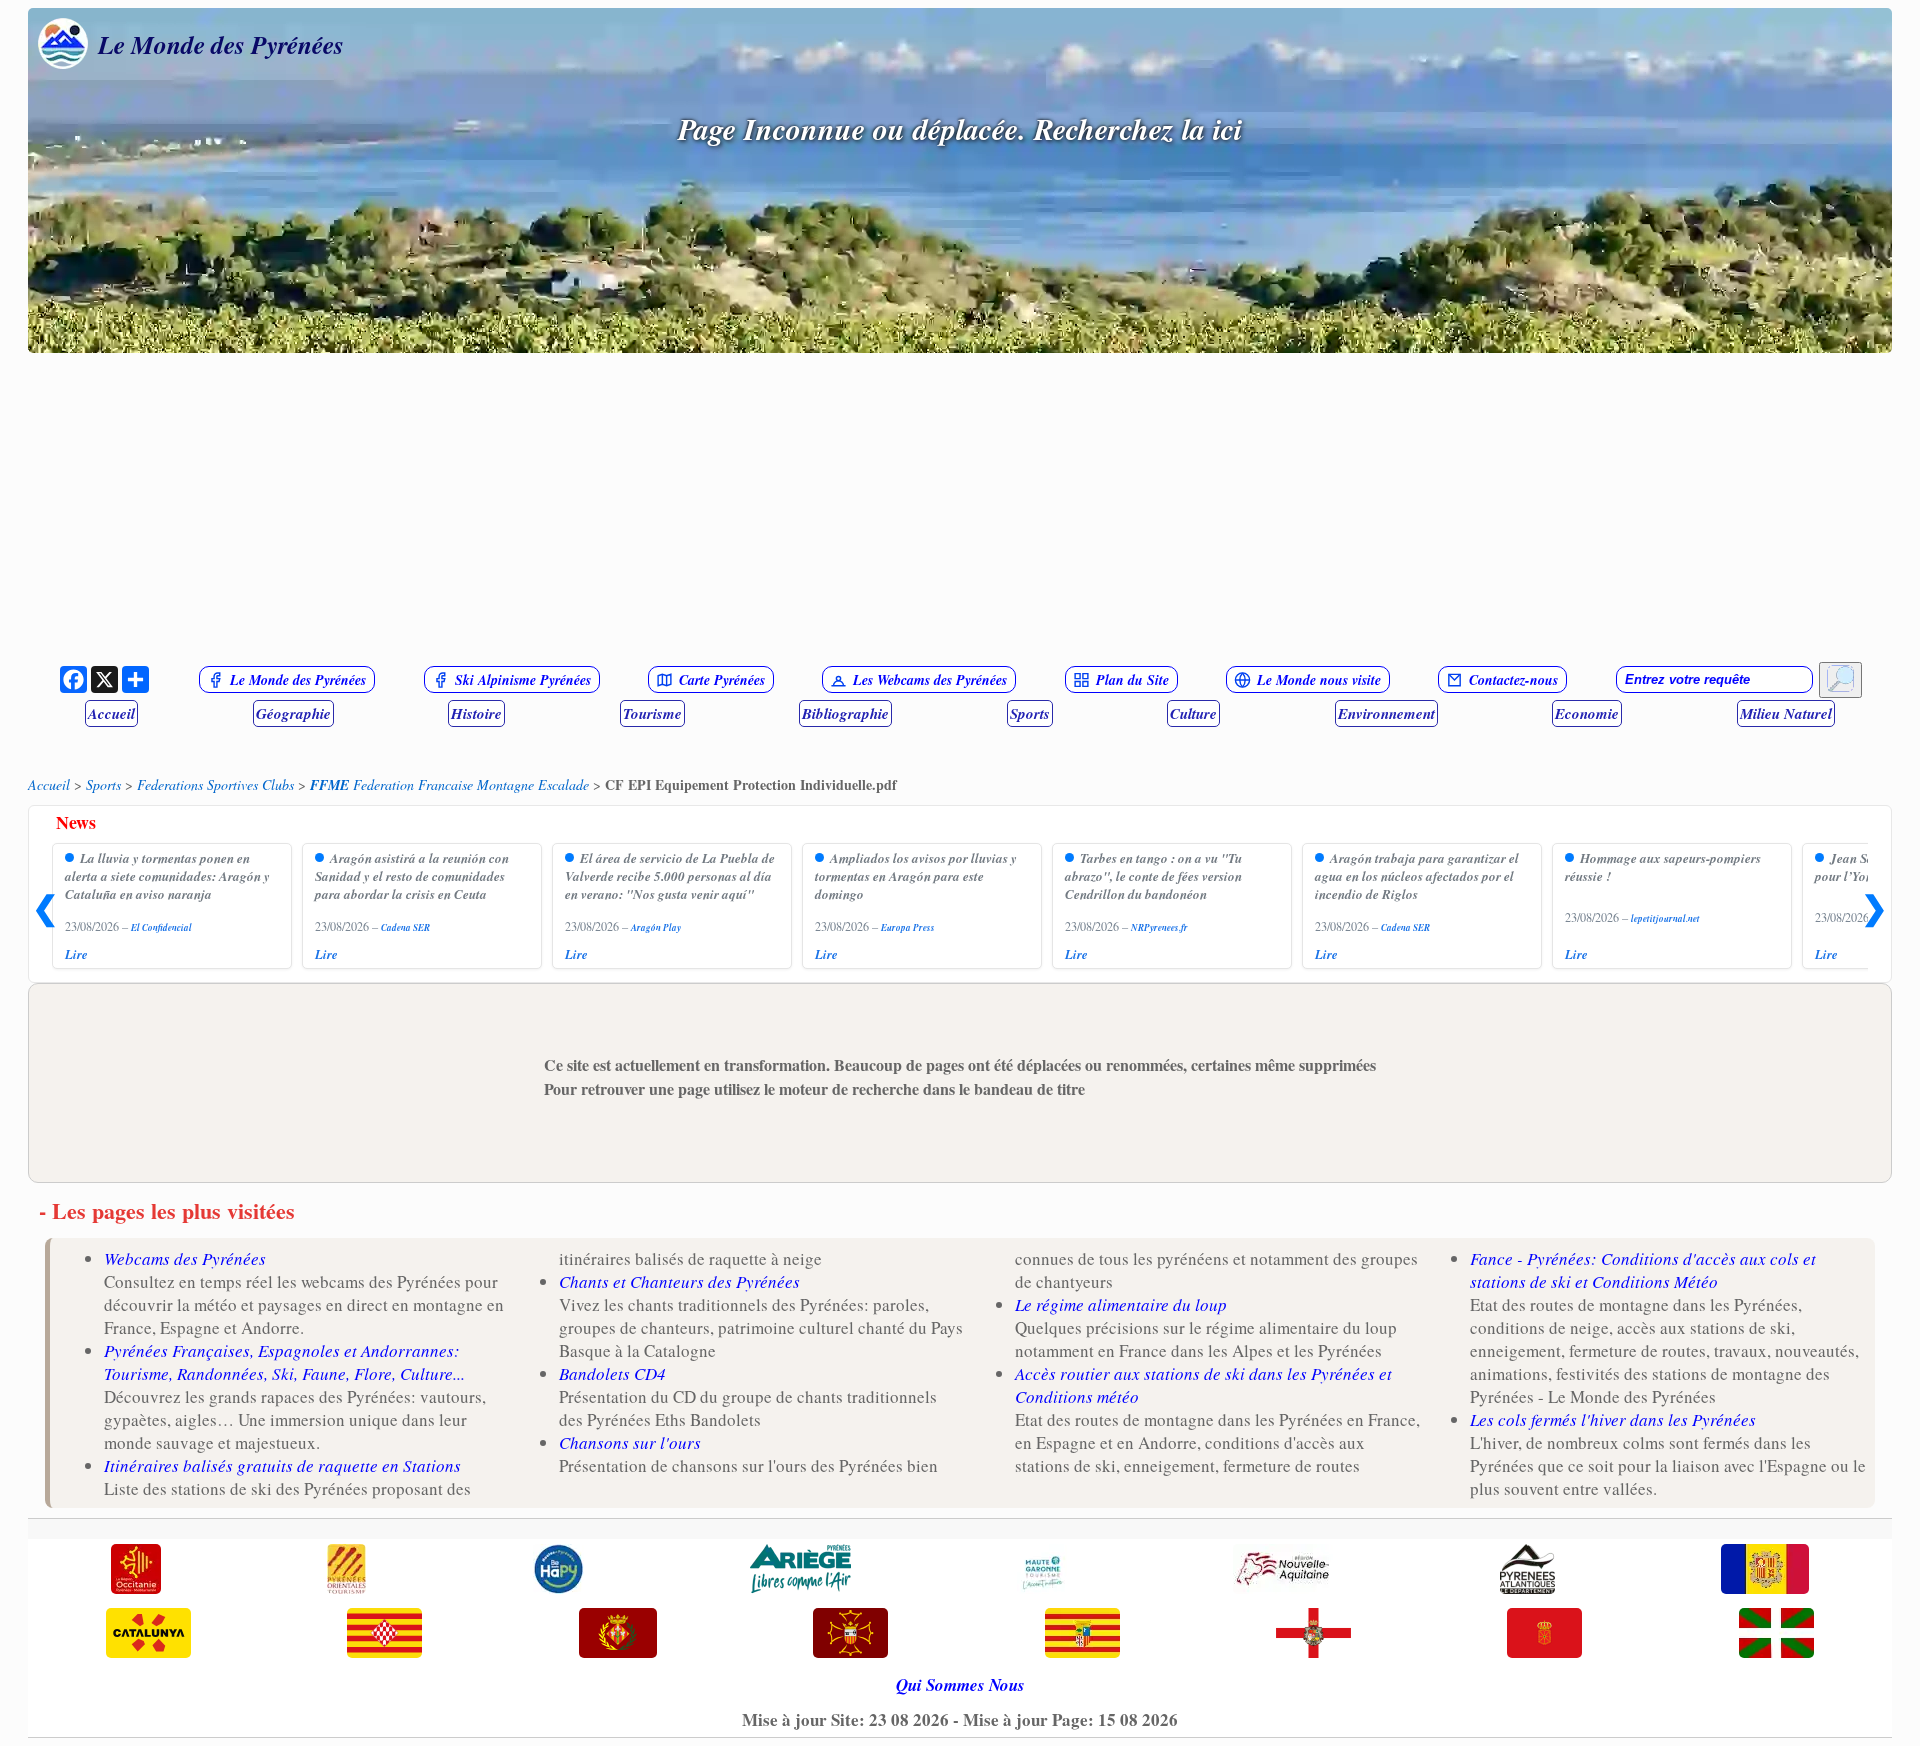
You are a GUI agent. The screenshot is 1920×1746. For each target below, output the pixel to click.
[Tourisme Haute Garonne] (1042, 1571)
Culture (1193, 713)
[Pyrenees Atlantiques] (1527, 1571)
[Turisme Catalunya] (148, 1635)
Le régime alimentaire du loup (1121, 1304)
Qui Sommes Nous (960, 1685)
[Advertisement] (960, 508)
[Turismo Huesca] (1313, 1635)
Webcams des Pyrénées (185, 1258)
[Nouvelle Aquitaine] (1283, 1571)
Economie (1587, 713)
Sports (1030, 713)
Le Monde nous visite (1319, 680)
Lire (76, 954)
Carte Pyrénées (722, 680)
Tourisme (652, 713)
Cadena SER (405, 927)
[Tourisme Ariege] (800, 1571)
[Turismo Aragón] (1082, 1635)
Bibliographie (845, 713)
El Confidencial (161, 927)
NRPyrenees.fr (1159, 927)
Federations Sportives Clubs (215, 784)
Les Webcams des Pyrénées (930, 680)
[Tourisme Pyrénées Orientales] (346, 1571)
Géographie (293, 713)
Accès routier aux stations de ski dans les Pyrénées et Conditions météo (1203, 1385)
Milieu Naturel (1786, 713)
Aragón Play (656, 927)
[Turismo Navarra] (1544, 1635)
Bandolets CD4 (612, 1373)
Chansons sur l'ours (630, 1442)
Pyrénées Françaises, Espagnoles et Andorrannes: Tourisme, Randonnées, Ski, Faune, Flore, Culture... (284, 1362)
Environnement (1386, 713)
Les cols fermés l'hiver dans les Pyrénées (1613, 1419)
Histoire (476, 713)
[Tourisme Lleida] (618, 1635)
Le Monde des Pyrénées (221, 44)
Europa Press (908, 927)
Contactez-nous (1513, 680)
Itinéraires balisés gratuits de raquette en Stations (282, 1465)
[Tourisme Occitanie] (136, 1571)
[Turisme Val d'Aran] (850, 1635)
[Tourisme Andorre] (1765, 1571)
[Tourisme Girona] (384, 1635)
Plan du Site (1132, 680)
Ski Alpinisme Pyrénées (523, 680)
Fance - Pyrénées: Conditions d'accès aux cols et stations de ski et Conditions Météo (1643, 1270)
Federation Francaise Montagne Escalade (449, 784)
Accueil (111, 713)
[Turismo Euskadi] (1776, 1635)
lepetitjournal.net (1665, 918)
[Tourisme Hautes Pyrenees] (558, 1571)
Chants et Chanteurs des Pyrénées (679, 1281)
